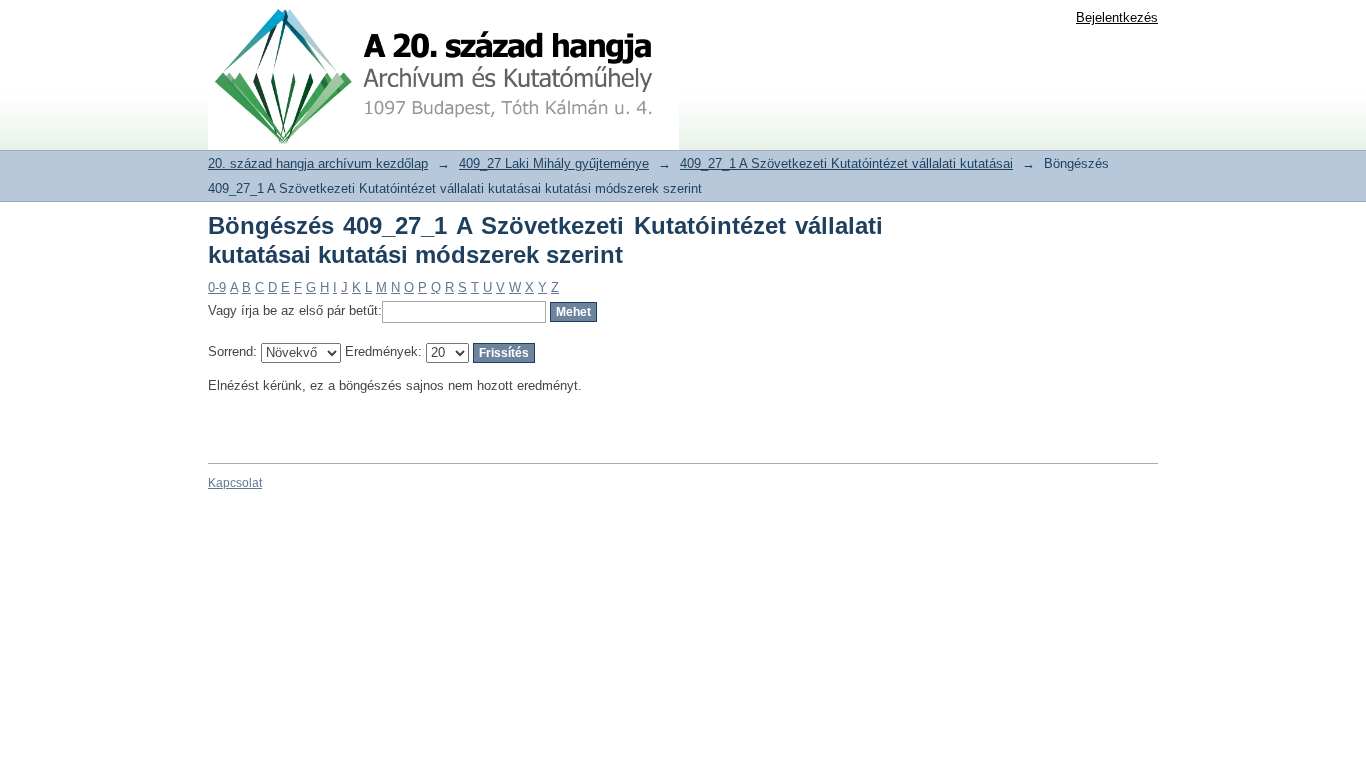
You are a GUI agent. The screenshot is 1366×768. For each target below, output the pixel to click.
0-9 (217, 287)
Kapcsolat (235, 483)
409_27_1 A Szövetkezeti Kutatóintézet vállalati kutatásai (846, 163)
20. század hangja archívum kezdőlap (318, 163)
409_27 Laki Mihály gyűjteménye (554, 163)
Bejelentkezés (1117, 17)
